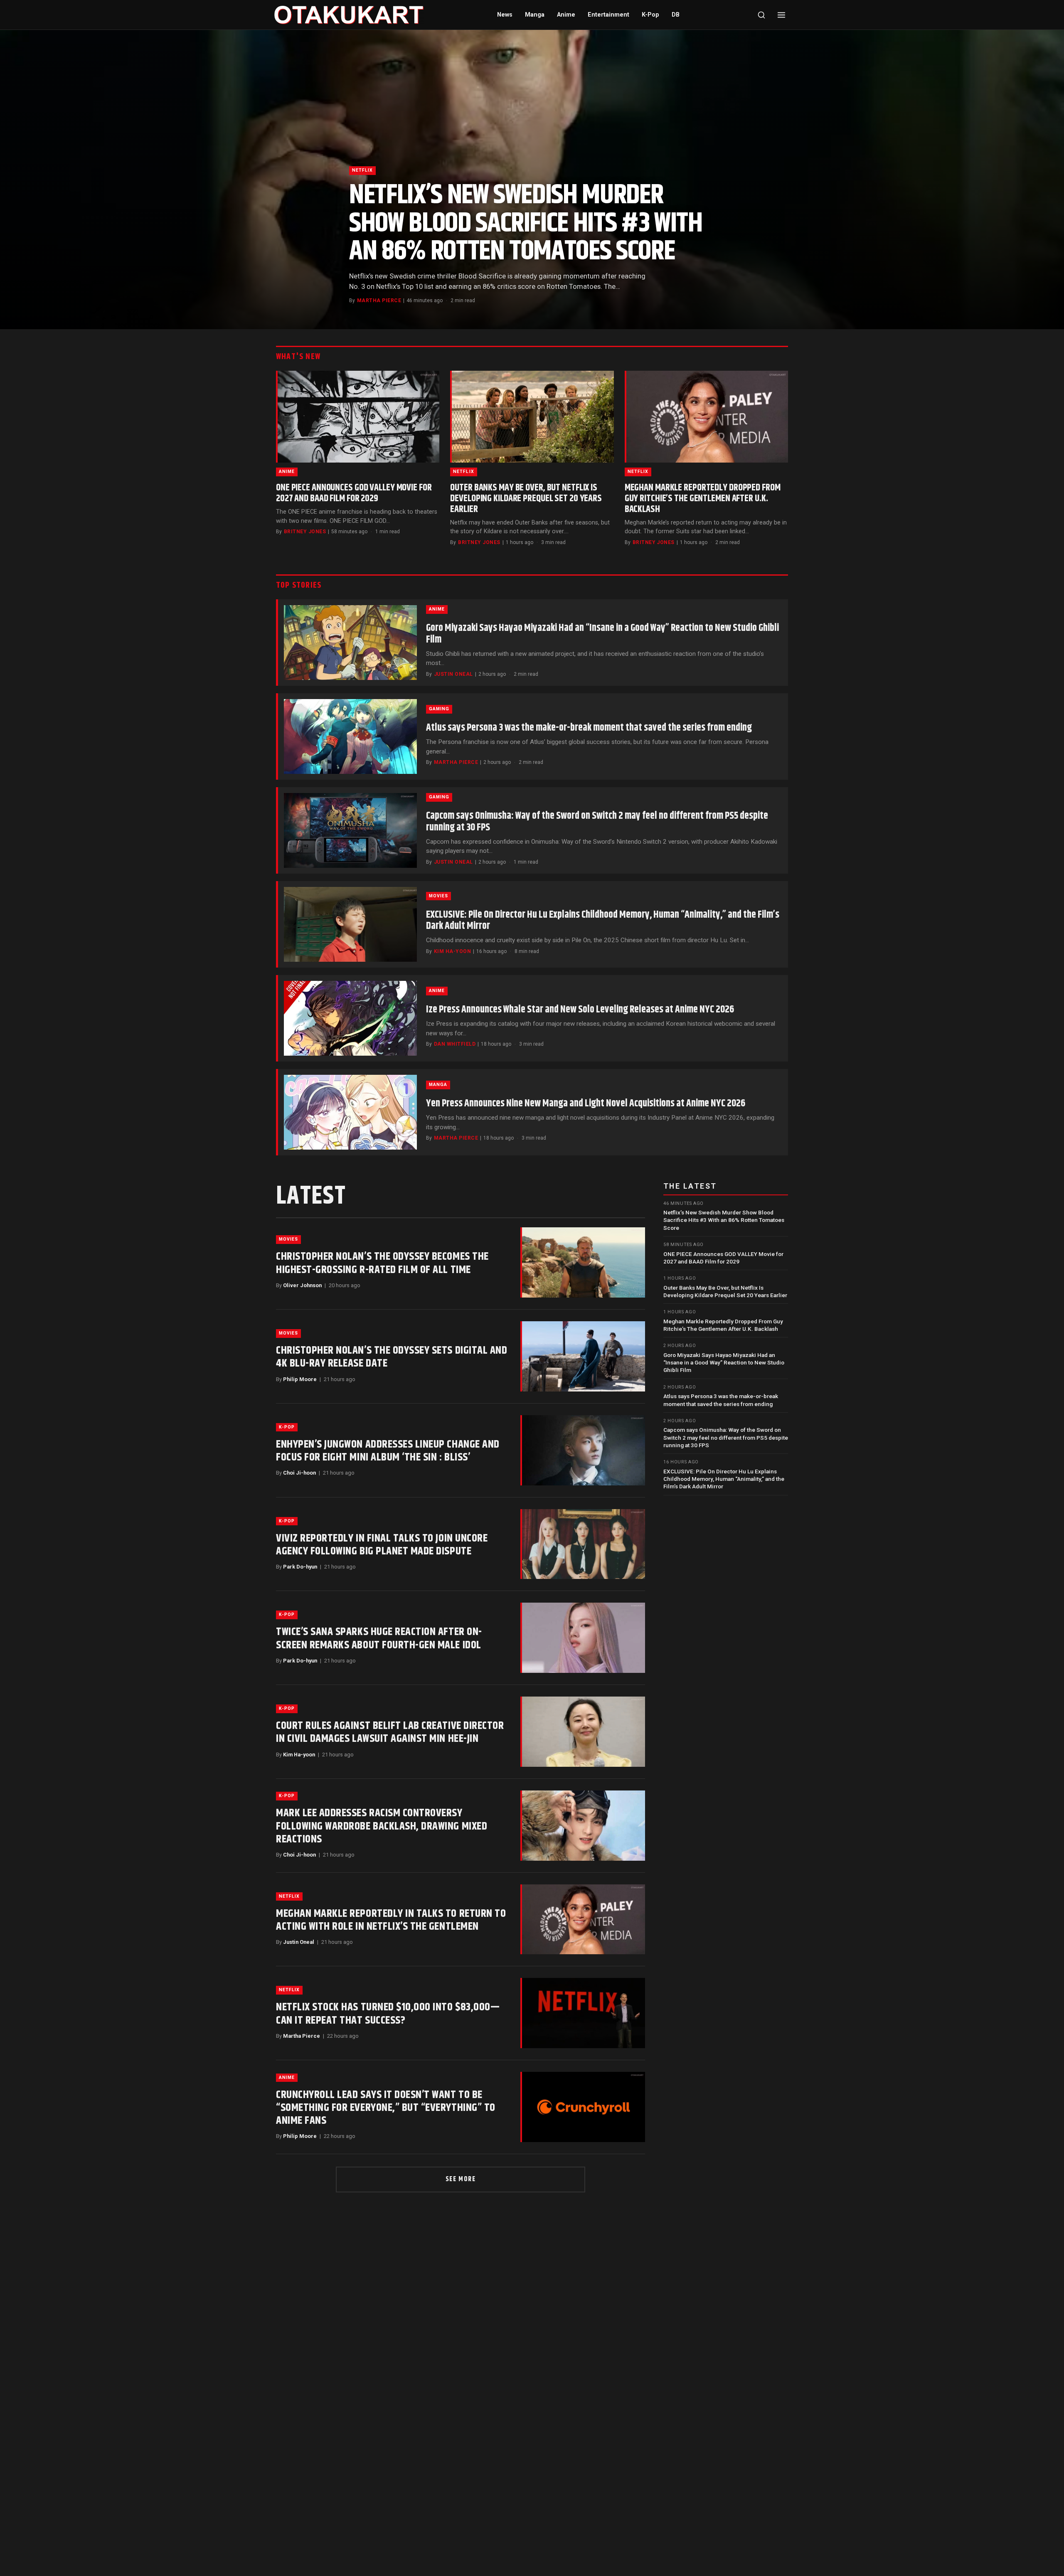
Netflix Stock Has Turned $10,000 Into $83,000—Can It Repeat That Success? (388, 2014)
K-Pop (650, 15)
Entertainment (608, 15)
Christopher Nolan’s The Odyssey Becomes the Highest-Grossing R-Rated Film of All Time (382, 1263)
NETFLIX (362, 170)
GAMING (439, 709)
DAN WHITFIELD (455, 1044)
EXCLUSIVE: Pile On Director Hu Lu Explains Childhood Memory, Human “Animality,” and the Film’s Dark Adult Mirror (603, 921)
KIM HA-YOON (452, 951)
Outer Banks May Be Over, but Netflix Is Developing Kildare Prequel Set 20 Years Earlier (526, 499)
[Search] (761, 15)
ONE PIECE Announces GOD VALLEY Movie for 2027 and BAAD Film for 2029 (354, 493)
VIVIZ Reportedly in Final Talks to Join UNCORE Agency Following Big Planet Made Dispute (382, 1545)
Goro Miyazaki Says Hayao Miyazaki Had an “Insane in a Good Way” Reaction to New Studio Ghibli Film (602, 634)
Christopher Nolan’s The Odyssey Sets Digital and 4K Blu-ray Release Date (392, 1357)
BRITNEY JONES (305, 532)
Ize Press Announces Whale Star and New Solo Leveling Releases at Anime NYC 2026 (580, 1010)
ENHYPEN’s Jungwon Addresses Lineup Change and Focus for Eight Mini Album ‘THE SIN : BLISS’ (388, 1451)
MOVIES (438, 896)
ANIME (287, 472)
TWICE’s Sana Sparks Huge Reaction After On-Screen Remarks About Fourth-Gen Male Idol (379, 1638)
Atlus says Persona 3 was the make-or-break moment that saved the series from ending (589, 728)
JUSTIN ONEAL (453, 674)
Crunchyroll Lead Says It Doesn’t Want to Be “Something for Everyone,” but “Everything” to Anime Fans (386, 2108)
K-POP (287, 1427)
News (505, 15)
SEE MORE (461, 2179)
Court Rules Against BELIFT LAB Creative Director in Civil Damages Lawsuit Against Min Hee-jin (390, 1732)
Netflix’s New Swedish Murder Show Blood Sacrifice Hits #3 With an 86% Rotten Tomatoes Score (526, 223)
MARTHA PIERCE (379, 300)
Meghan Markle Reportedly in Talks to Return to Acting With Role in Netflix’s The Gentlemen (391, 1920)
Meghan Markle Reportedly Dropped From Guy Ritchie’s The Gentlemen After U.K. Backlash (703, 499)
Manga (535, 15)
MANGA (438, 1085)
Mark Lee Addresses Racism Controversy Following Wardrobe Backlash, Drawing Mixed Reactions (382, 1826)
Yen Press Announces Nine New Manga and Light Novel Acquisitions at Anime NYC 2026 (586, 1103)
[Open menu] (781, 15)
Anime (566, 15)
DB (676, 15)
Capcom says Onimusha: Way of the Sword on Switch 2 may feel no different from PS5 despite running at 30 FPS (597, 822)
